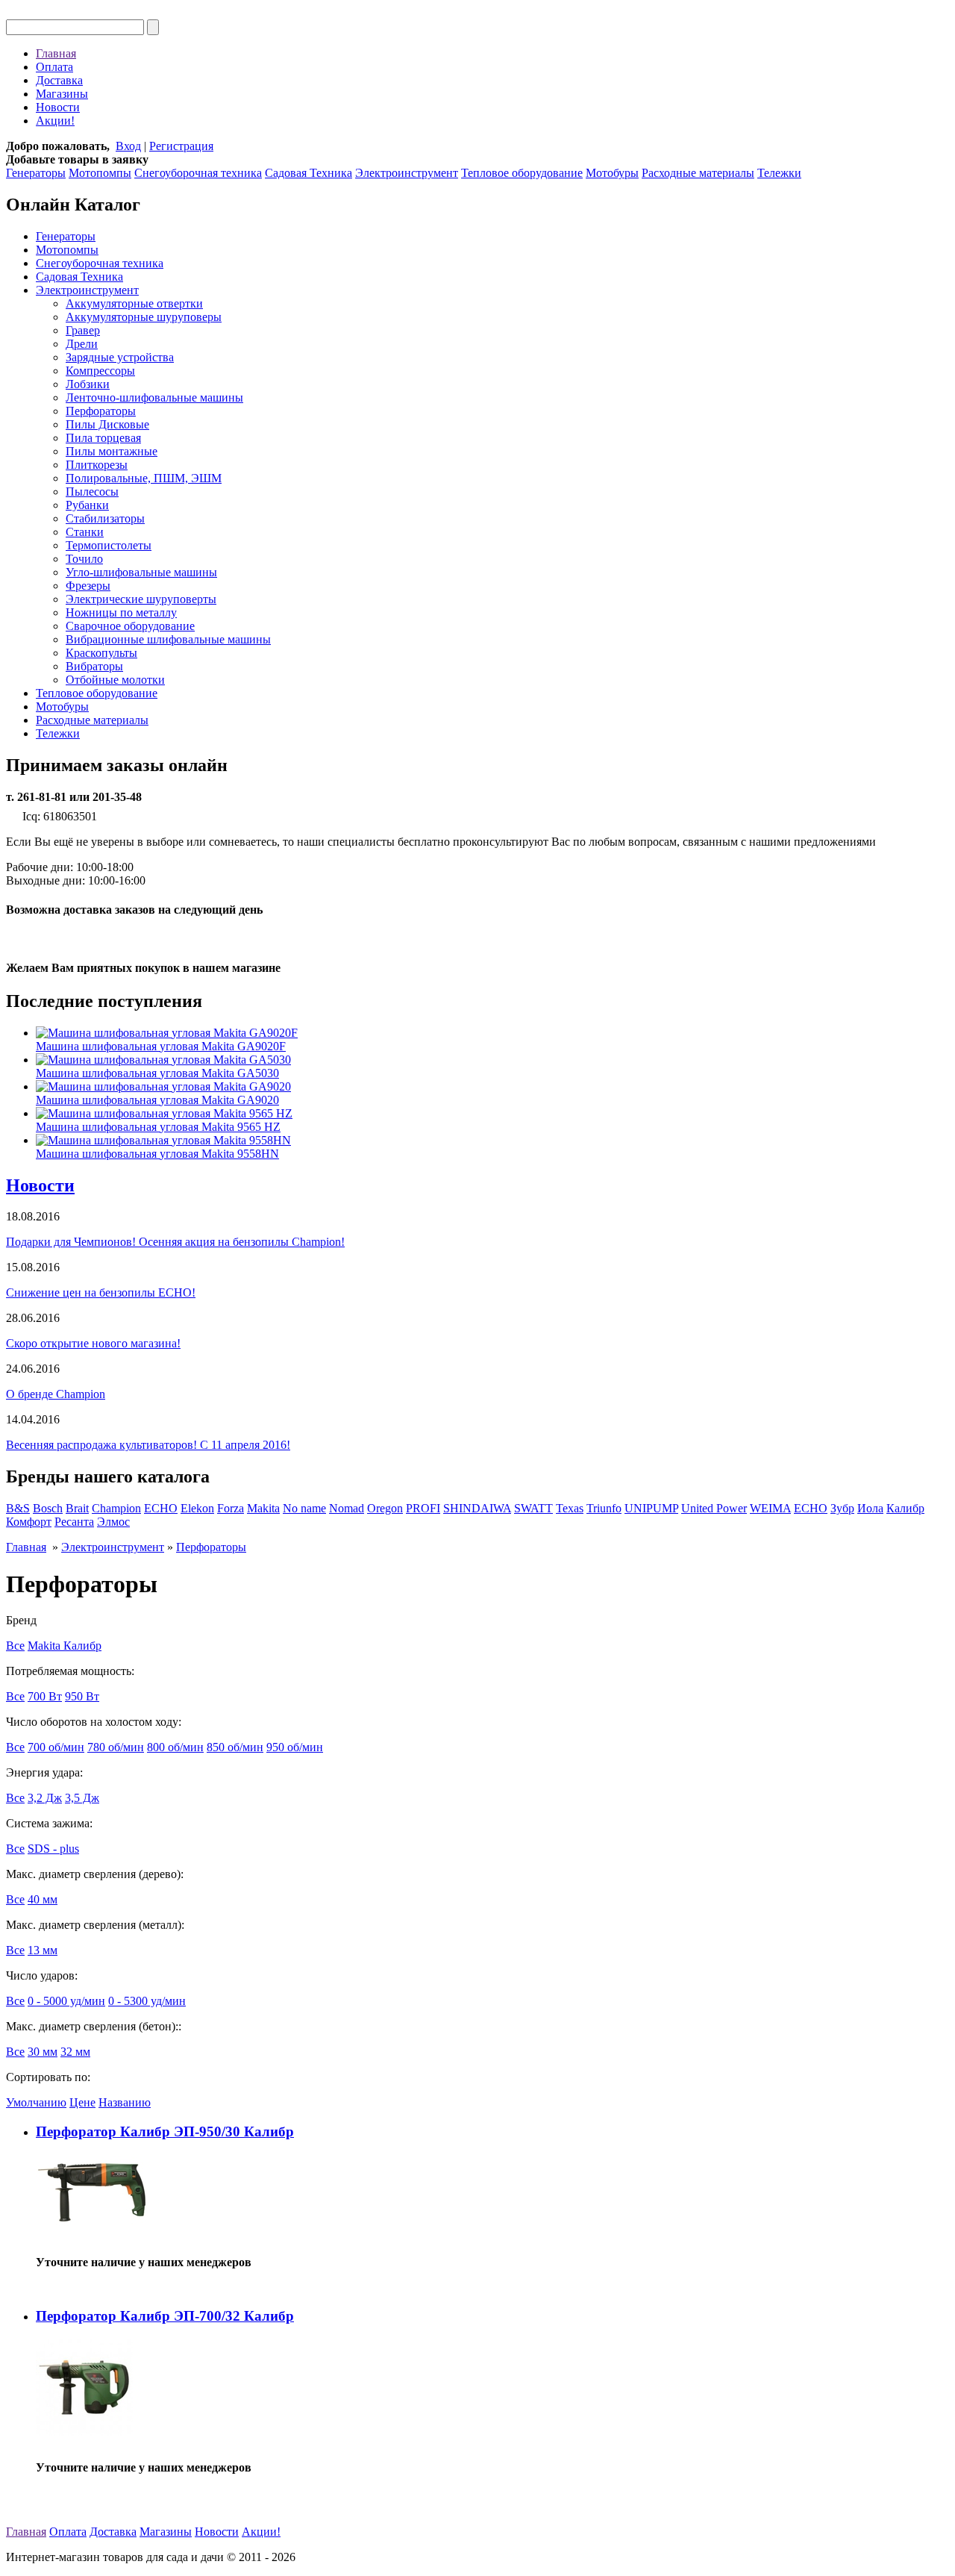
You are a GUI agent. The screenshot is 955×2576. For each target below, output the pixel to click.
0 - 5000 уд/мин (66, 2001)
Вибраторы (94, 666)
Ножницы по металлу (121, 612)
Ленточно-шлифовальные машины (154, 397)
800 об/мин (175, 1747)
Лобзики (88, 384)
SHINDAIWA (477, 1508)
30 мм (43, 2052)
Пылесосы (92, 492)
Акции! (55, 121)
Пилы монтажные (112, 451)
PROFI (423, 1508)
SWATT (533, 1508)
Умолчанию (36, 2102)
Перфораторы (101, 411)
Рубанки (87, 505)
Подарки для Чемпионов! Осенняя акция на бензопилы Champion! (175, 1242)
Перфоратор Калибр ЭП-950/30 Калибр (165, 2131)
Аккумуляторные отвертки (134, 303)
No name (304, 1508)
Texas (570, 1508)
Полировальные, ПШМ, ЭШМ (144, 478)
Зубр (842, 1508)
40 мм (43, 1899)
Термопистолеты (109, 545)
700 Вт (45, 1696)
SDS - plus (53, 1849)
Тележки (779, 173)
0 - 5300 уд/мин (147, 2001)
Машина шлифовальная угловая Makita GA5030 (157, 1073)
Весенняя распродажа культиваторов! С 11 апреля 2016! (148, 1445)
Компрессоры (100, 371)
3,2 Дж (45, 1798)
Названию (125, 2102)
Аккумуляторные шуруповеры (144, 317)
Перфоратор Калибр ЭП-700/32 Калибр (165, 2316)
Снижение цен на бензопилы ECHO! (101, 1292)
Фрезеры (88, 586)
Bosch (48, 1508)
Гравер (83, 330)
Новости (58, 107)
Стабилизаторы (105, 518)
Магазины (62, 94)
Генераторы (36, 173)
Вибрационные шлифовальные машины (168, 639)
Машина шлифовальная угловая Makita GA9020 (157, 1100)
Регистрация (181, 146)
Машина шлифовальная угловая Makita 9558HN (157, 1154)
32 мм (75, 2052)
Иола (870, 1508)
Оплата (54, 67)
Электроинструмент (407, 173)
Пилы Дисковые (107, 424)
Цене (82, 2102)
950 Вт (82, 1696)
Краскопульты (101, 653)
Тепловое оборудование (522, 173)
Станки (85, 532)
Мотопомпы (100, 173)
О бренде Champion (56, 1394)
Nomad (347, 1508)
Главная (56, 53)
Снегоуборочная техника (198, 173)
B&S (18, 1508)
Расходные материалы (698, 173)
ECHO (161, 1508)
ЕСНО (811, 1508)
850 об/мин (235, 1747)
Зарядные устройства (120, 357)
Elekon (197, 1508)
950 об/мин (295, 1747)
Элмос (113, 1522)
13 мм (43, 1950)
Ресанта (74, 1522)
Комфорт (29, 1522)
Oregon (385, 1508)
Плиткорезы (97, 465)
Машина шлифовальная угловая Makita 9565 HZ (158, 1127)
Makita (263, 1508)
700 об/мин (56, 1747)
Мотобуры (612, 173)
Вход (128, 146)
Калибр (905, 1508)
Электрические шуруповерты (141, 599)
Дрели (82, 344)
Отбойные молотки (115, 680)
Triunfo (604, 1508)
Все (15, 1646)
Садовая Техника (309, 173)
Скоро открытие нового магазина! (93, 1343)
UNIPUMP (651, 1508)
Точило (84, 559)
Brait (77, 1508)
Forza (231, 1508)
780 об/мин (116, 1747)
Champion (116, 1508)
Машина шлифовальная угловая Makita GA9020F (161, 1046)
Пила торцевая (103, 438)
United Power (714, 1508)
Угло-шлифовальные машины (141, 572)
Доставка (59, 80)
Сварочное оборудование (130, 626)
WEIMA (770, 1508)
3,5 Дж (82, 1798)
